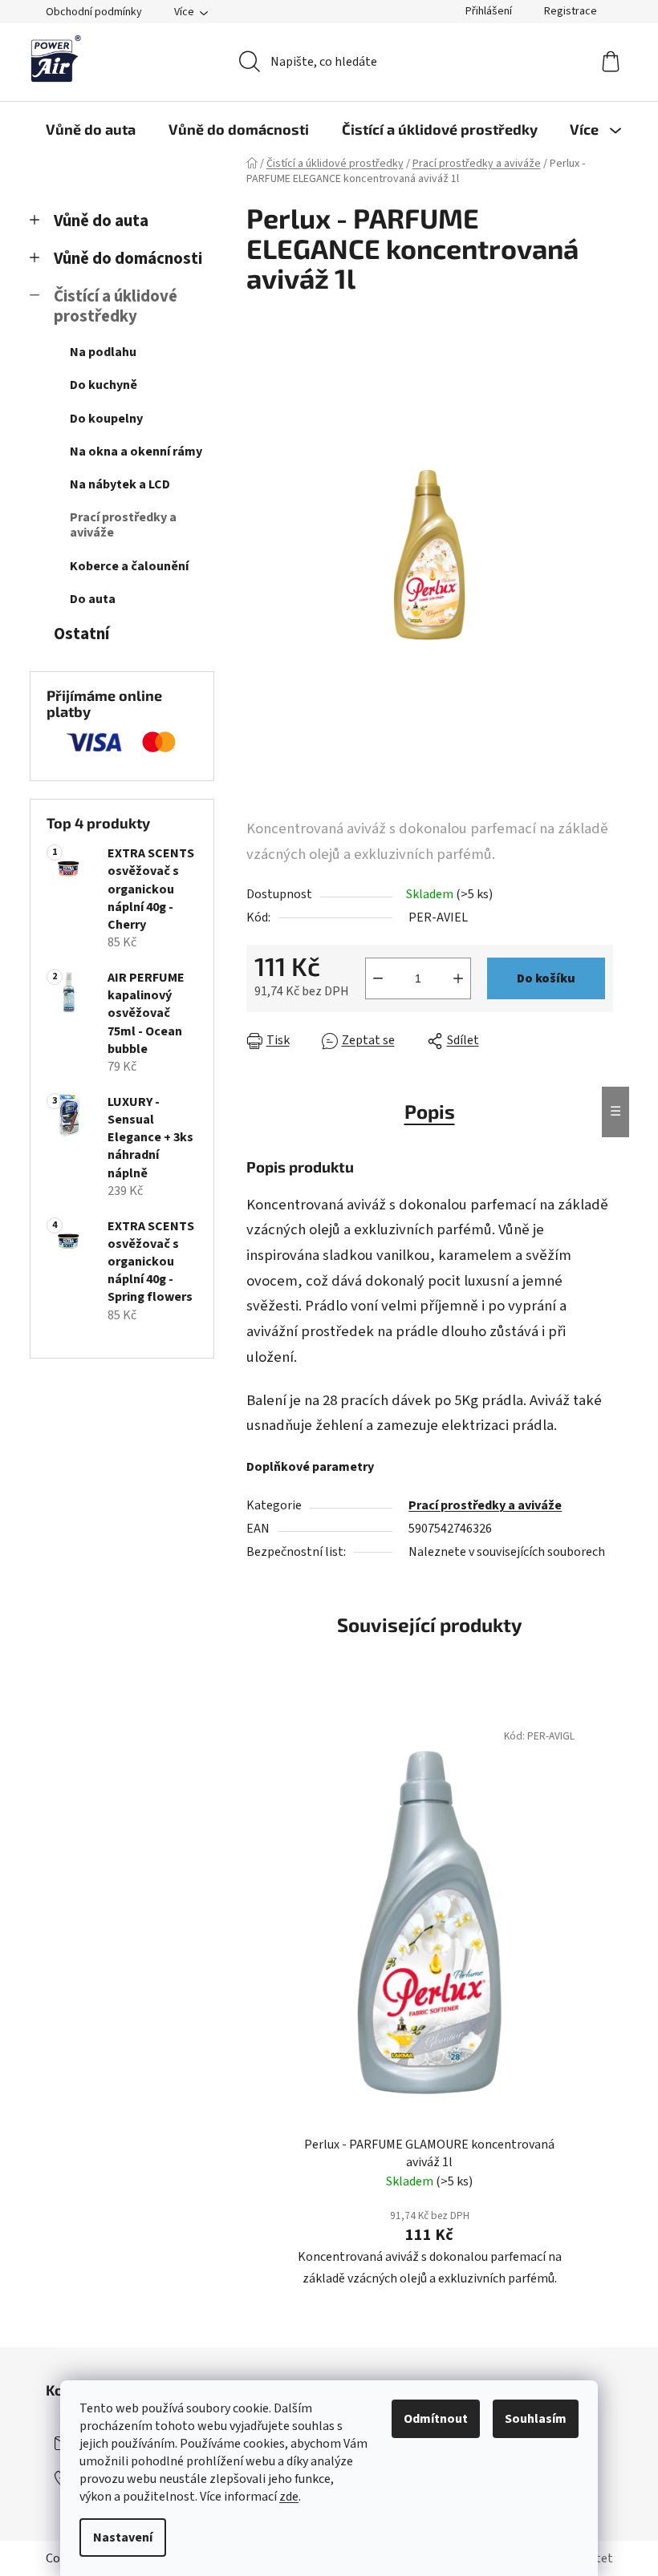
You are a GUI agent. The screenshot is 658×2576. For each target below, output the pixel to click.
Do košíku (546, 978)
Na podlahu (103, 352)
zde (289, 2497)
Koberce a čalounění (129, 566)
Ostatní (81, 634)
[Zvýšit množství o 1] (458, 978)
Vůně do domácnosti (128, 259)
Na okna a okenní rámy (136, 452)
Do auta (93, 599)
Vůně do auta (101, 221)
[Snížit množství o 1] (378, 978)
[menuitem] (91, 129)
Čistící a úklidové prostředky (116, 306)
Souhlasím (536, 2419)
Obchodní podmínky (94, 12)
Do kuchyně (104, 385)
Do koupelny (106, 419)
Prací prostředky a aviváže (123, 525)
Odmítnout (436, 2419)
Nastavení (123, 2538)
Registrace (571, 11)
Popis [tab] (430, 1111)
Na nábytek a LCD (120, 484)
